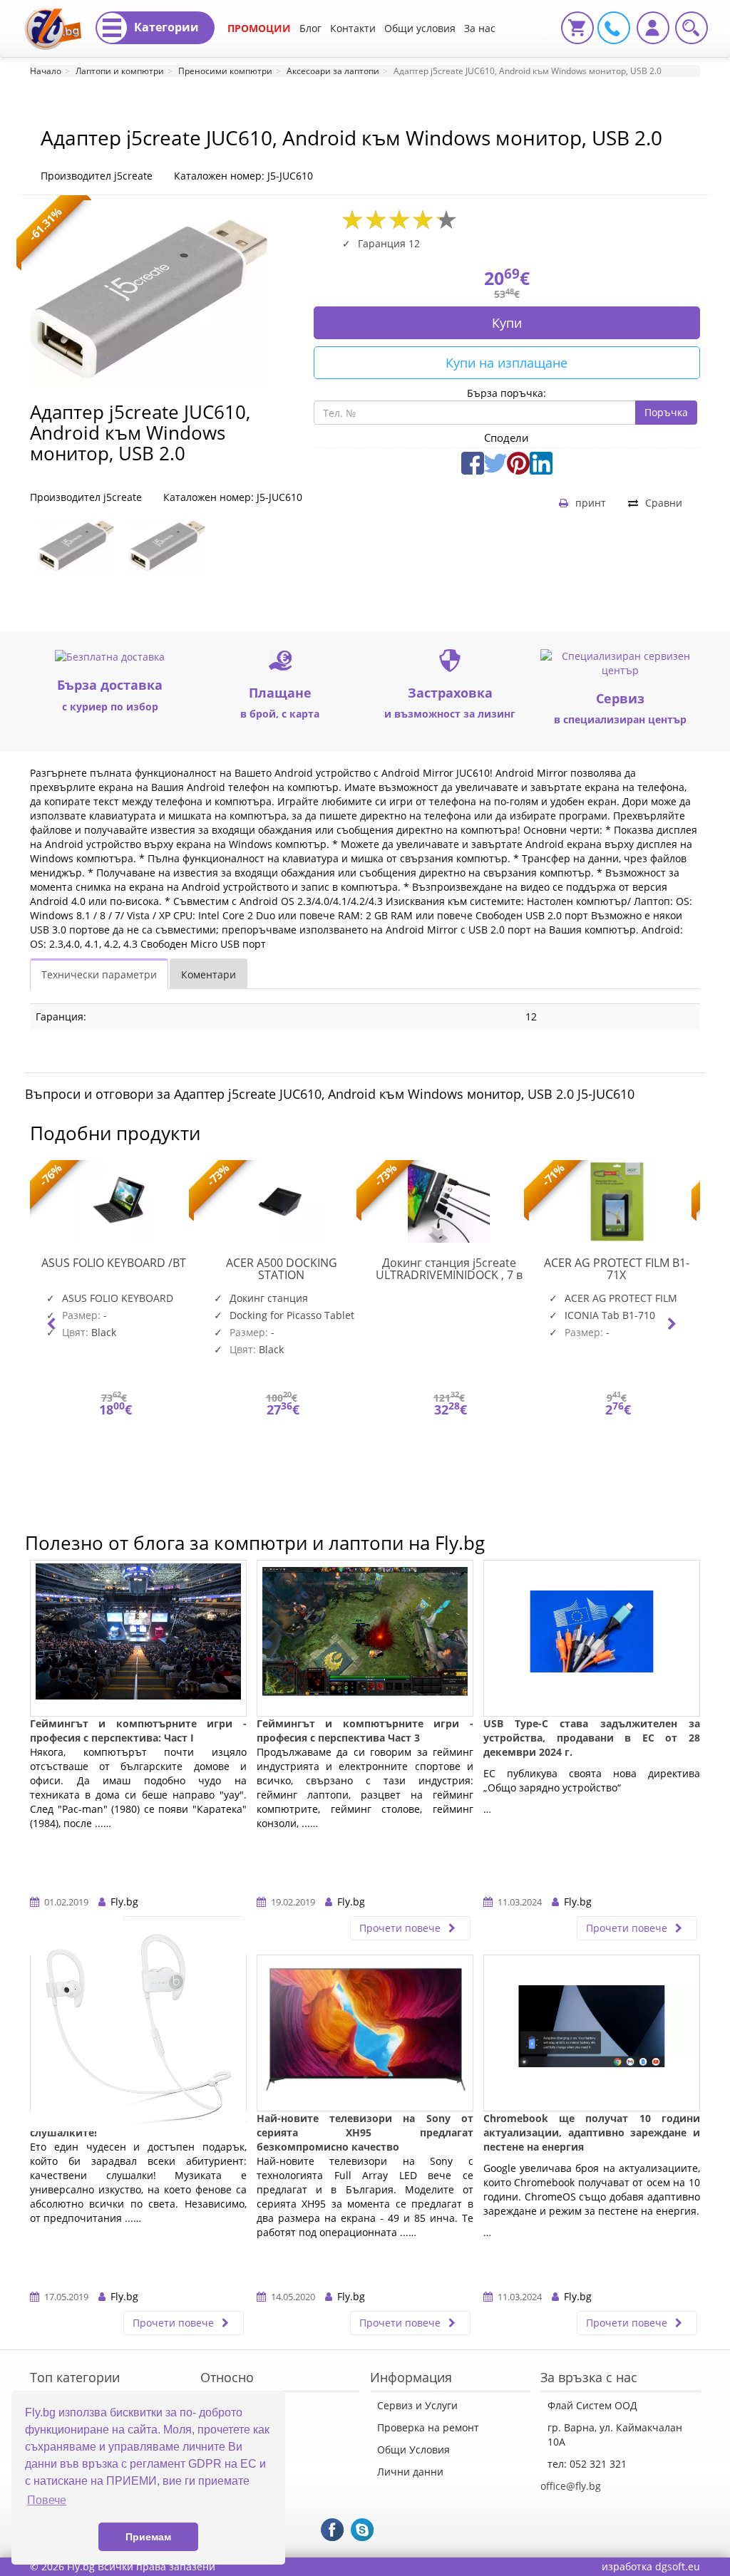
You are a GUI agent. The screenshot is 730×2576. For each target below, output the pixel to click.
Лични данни (410, 2472)
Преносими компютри (225, 71)
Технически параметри (99, 974)
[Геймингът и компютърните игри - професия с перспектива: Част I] (138, 1638)
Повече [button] (47, 2500)
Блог (310, 28)
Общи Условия (413, 2450)
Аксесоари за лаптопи (333, 71)
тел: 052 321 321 (587, 2464)
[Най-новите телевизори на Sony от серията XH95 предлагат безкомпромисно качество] (365, 2033)
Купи (507, 323)
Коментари (209, 974)
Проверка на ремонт (428, 2427)
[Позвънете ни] (612, 27)
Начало (46, 71)
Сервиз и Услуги (417, 2405)
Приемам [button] (148, 2537)
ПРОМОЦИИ (259, 28)
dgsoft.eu (678, 2566)
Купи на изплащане (507, 363)
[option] (76, 546)
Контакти (353, 28)
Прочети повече (401, 1928)
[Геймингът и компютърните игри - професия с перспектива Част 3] (365, 1638)
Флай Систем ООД (592, 2405)
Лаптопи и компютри (120, 71)
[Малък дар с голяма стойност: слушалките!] (138, 2033)
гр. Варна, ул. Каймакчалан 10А (615, 2435)
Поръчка (666, 412)
